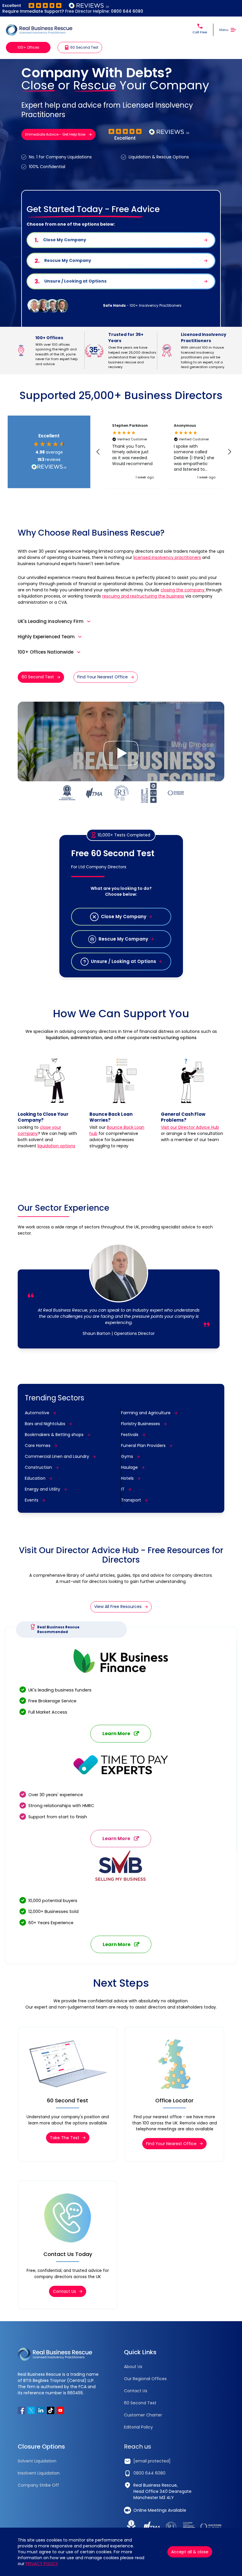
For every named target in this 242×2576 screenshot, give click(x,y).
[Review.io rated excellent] (56, 5)
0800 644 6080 (127, 11)
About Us (133, 2367)
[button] (98, 452)
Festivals (130, 1435)
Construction (38, 1467)
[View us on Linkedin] (41, 2410)
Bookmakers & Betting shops (54, 1435)
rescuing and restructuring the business (143, 596)
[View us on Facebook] (21, 2410)
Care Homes (38, 1445)
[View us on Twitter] (31, 2410)
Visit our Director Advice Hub (190, 1127)
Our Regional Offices (145, 2379)
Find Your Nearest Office (103, 677)
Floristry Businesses (140, 1424)
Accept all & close (190, 2552)
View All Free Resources (118, 1607)
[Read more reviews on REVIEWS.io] (49, 467)
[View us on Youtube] (60, 2410)
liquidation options (56, 1146)
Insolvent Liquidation (39, 2473)
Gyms (127, 1456)
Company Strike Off (38, 2485)
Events (32, 1500)
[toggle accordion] (89, 621)
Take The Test (65, 2138)
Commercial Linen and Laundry (57, 1456)
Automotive (37, 1413)
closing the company (183, 590)
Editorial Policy (138, 2427)
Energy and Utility (42, 1489)
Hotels (127, 1478)
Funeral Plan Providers (143, 1445)
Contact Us (64, 2291)
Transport (131, 1500)
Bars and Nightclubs (45, 1424)
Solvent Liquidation (37, 2461)
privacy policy (42, 2564)
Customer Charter (143, 2415)
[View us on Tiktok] (51, 2410)
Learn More (116, 1734)
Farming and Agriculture (146, 1413)
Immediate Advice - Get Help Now (55, 134)
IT (123, 1489)
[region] (164, 452)
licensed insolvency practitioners (167, 557)
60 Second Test (38, 677)
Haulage (129, 1467)
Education (35, 1478)
